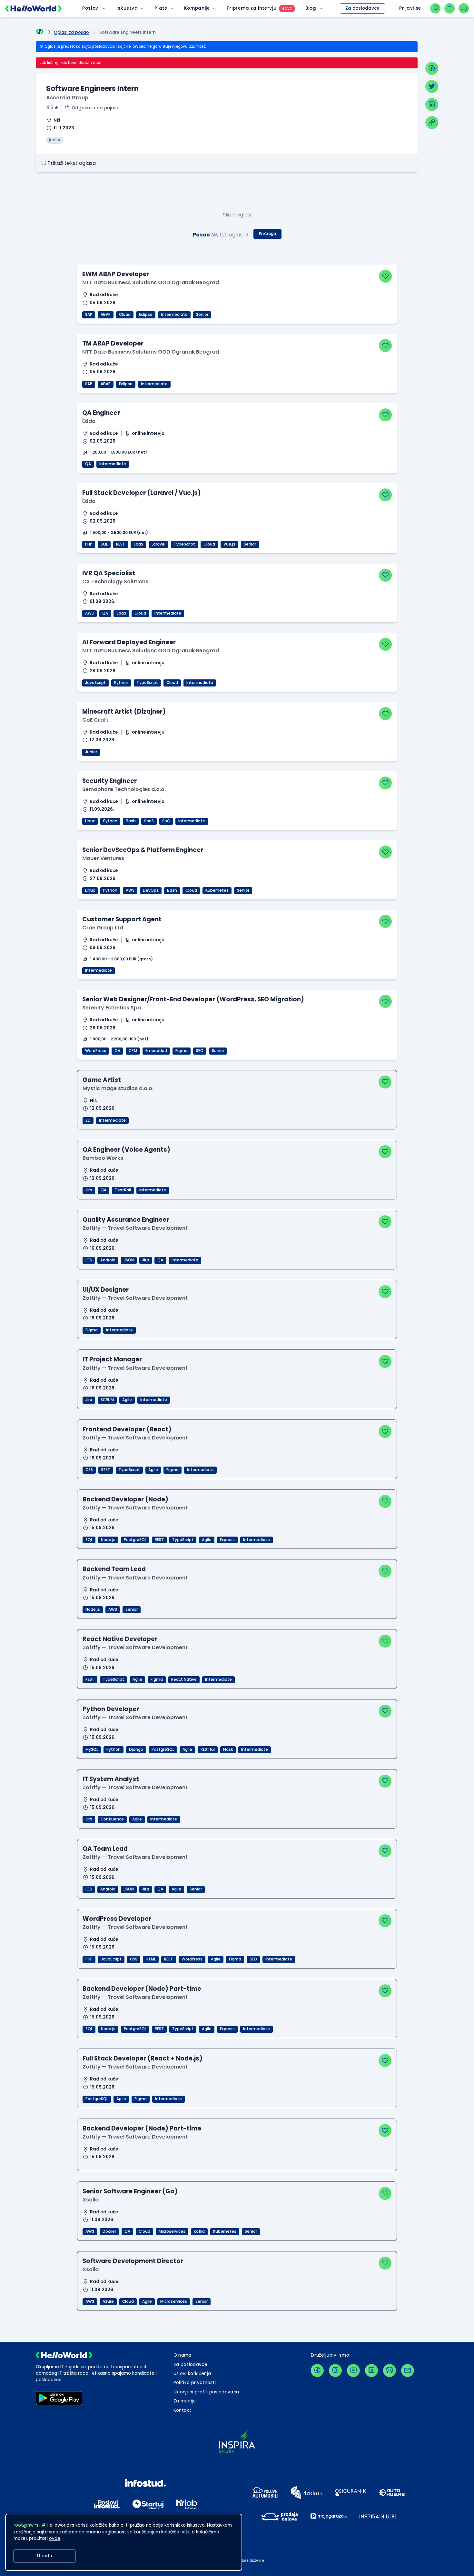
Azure (108, 2301)
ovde (55, 2538)
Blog (311, 8)
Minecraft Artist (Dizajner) (124, 712)
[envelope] (408, 2371)
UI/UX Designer (106, 1290)
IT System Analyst (111, 1779)
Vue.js (229, 544)
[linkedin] (432, 105)
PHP (89, 544)
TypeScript (184, 544)
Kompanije (197, 8)
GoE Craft (95, 720)
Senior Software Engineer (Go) (130, 2191)
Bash (131, 821)
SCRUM (107, 1400)
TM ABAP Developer (113, 343)
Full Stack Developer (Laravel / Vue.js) (142, 493)
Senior (202, 315)
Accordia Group (67, 98)
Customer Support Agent (122, 919)
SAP (89, 315)
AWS (89, 613)
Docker (109, 2231)
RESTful (208, 1749)
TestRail (123, 1190)
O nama (183, 2355)
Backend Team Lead (114, 1569)
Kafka (199, 2231)
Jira (89, 1190)
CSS (89, 1470)
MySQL (92, 1749)
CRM (133, 1051)
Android (108, 1260)
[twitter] (432, 86)
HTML (151, 1959)
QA (88, 464)
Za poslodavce (362, 8)
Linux (90, 821)
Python (121, 683)
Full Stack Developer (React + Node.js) (143, 2058)
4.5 (49, 108)
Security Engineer (109, 781)
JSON (129, 1260)
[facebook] (432, 68)
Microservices (172, 2231)
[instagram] (335, 2371)
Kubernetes (217, 890)
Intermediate (174, 315)
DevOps (151, 890)
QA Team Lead (105, 1849)
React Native (184, 1679)
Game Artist (102, 1080)
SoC (166, 821)
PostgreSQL (135, 1540)
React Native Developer (120, 1639)
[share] (432, 123)
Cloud (125, 315)
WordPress (96, 1051)
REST (121, 544)
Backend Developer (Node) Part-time (142, 1989)
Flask (228, 1749)
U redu (45, 2556)
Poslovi (91, 8)
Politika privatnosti (195, 2383)
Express (227, 1540)
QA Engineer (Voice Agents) (126, 1150)
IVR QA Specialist (109, 573)
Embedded (156, 1051)
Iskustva (127, 8)
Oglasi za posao (71, 32)
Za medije (185, 2401)
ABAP (106, 315)
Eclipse (146, 315)
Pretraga (267, 234)
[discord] (390, 2371)
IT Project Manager (112, 1359)
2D (88, 1120)
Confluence (112, 1819)
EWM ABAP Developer (116, 274)
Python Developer (111, 1709)
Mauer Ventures (103, 858)
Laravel (158, 544)
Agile (127, 1400)
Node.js (108, 1540)
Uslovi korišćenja (192, 2374)
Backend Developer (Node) (125, 1499)
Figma (182, 1051)
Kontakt (182, 2410)
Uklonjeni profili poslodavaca (206, 2392)
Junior (91, 752)
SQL (104, 544)
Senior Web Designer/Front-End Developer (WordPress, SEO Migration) (193, 999)
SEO (200, 1051)
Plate (161, 8)
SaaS (138, 544)
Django (136, 1749)
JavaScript (95, 683)
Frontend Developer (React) (127, 1429)
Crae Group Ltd (103, 928)
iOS (89, 1260)
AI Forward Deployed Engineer (129, 642)
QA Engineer (101, 413)
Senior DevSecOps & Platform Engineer (143, 850)
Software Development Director (133, 2261)
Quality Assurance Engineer (126, 1220)
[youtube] (353, 2371)
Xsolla (91, 2200)
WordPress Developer (117, 1919)
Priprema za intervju (252, 8)
